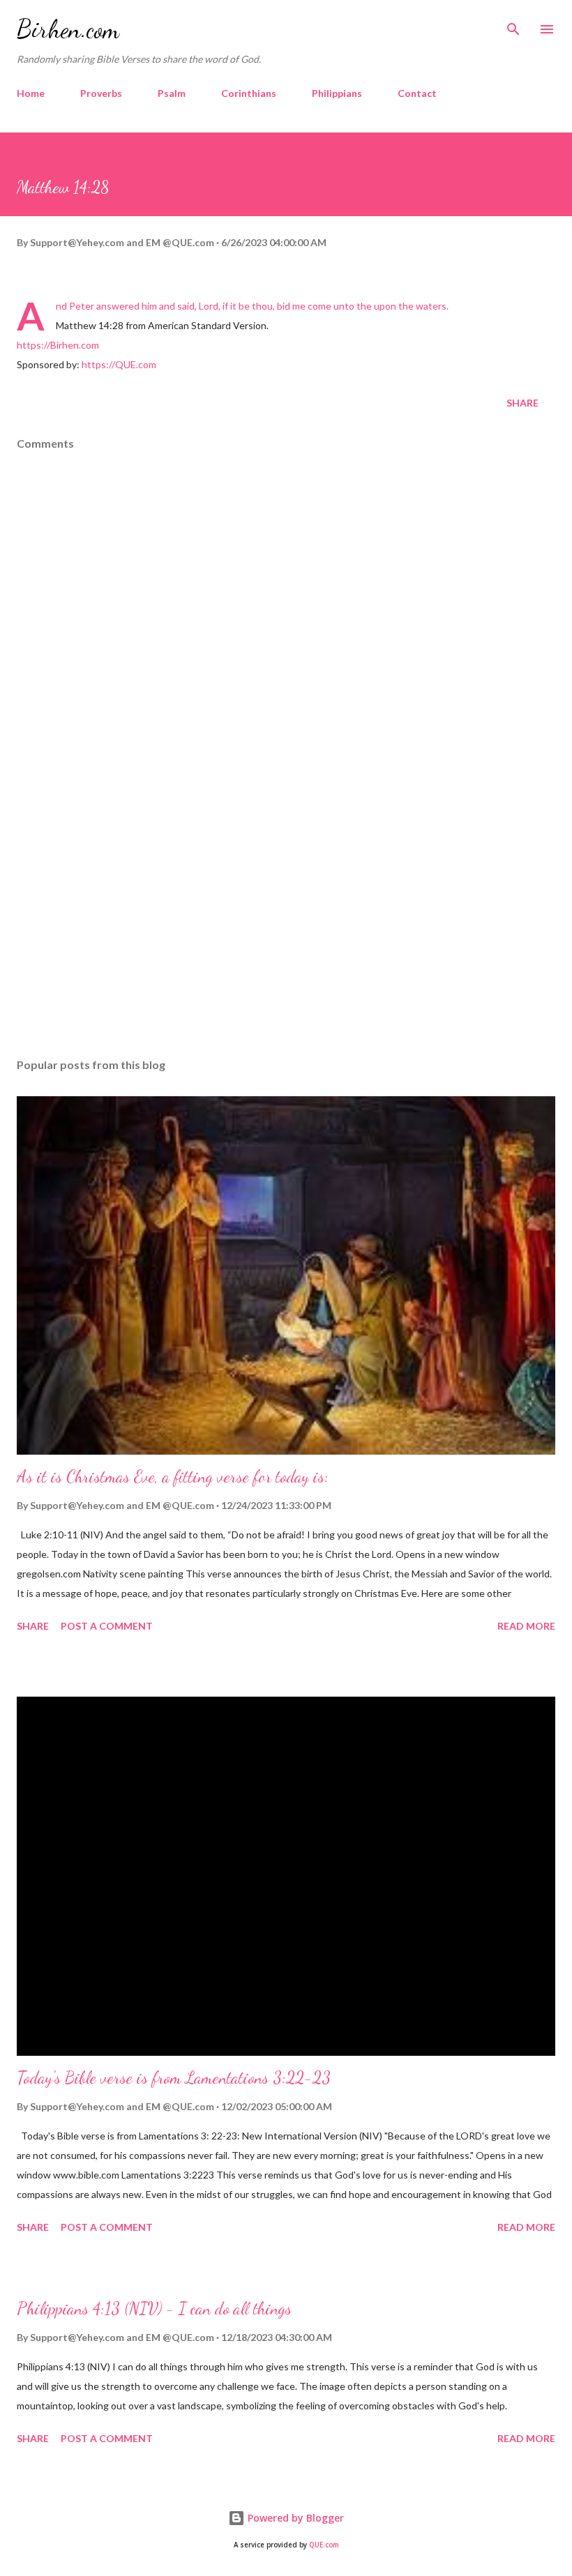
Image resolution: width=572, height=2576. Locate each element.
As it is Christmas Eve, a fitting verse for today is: (173, 1477)
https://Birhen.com (58, 345)
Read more (526, 1626)
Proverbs (101, 93)
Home (31, 93)
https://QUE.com (119, 364)
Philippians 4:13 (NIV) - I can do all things (154, 2309)
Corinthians (249, 93)
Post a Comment (107, 1626)
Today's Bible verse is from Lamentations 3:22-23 (174, 2078)
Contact (417, 93)
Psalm (172, 93)
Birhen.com (68, 29)
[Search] (513, 25)
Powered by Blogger (294, 2518)
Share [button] (522, 403)
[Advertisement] (286, 916)
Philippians (337, 93)
